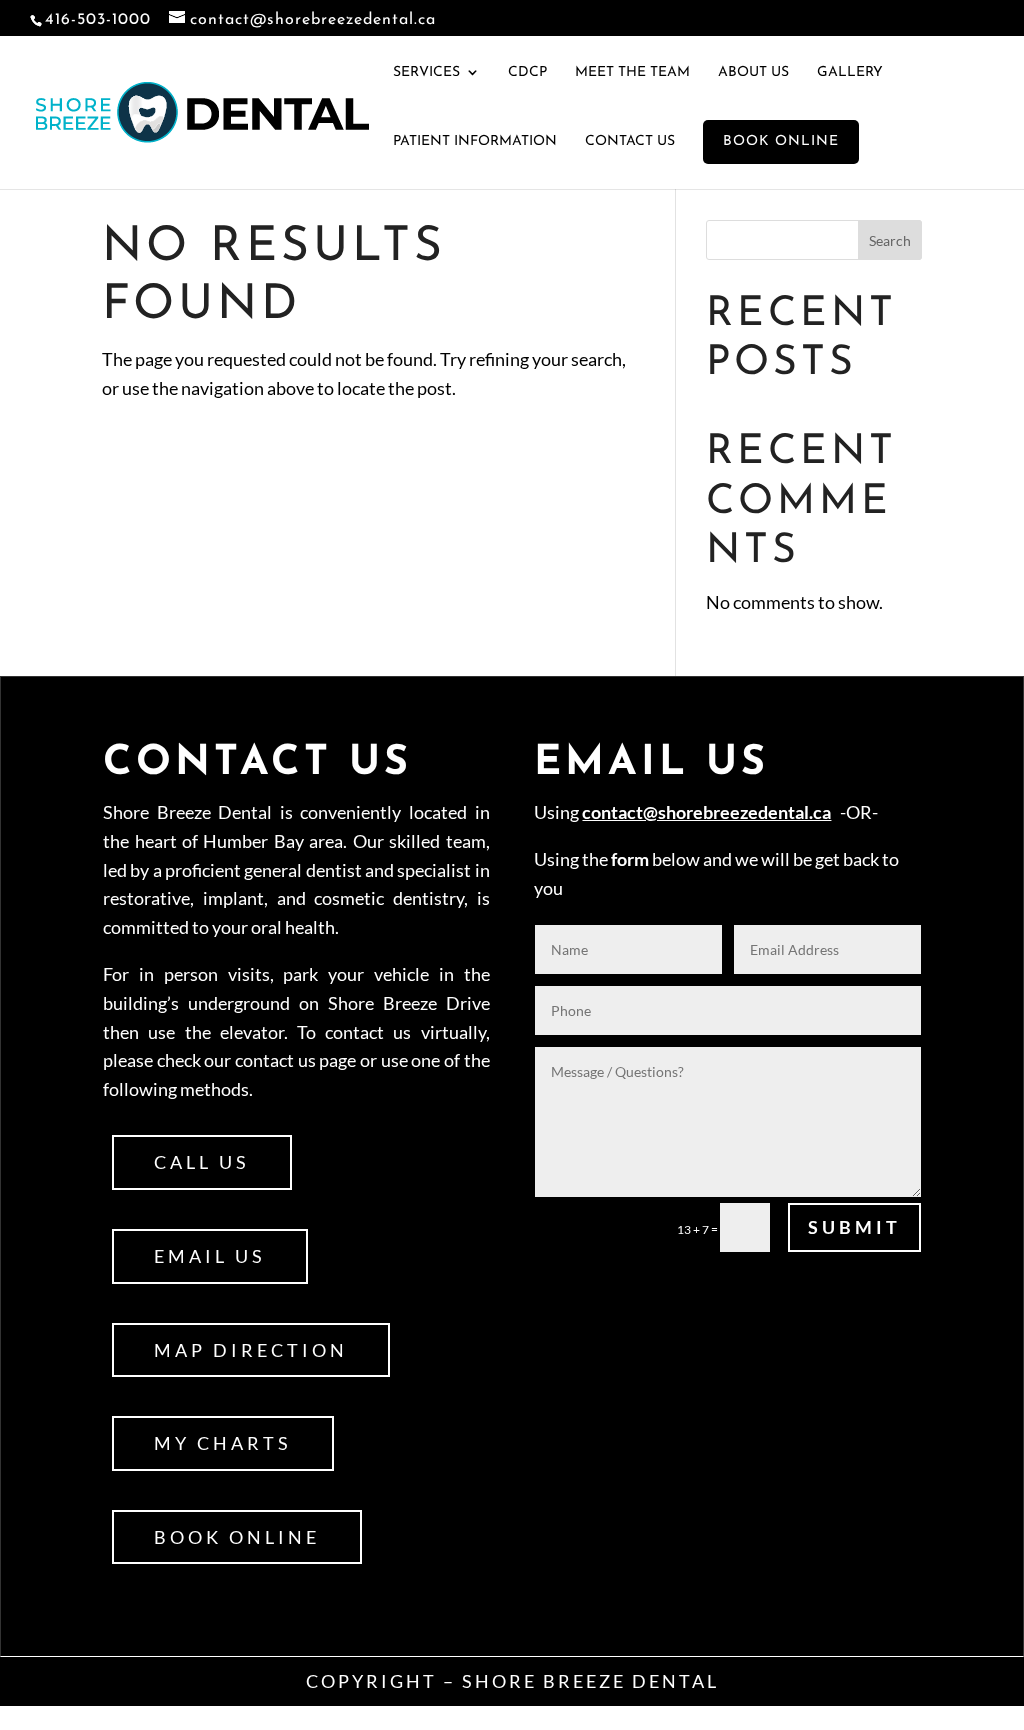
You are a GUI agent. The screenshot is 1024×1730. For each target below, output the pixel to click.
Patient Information (475, 141)
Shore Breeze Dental (590, 1681)
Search (890, 240)
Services (426, 72)
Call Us (202, 1162)
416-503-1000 (98, 20)
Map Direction (251, 1350)
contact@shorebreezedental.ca (706, 812)
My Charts (223, 1443)
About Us (753, 72)
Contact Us (630, 141)
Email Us (210, 1256)
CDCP (527, 72)
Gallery (850, 72)
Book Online (237, 1537)
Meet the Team (632, 72)
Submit (854, 1227)
